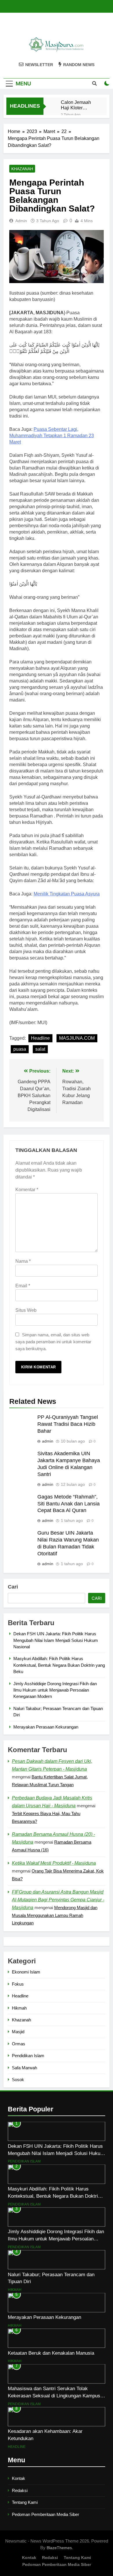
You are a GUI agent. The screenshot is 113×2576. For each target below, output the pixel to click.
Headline (40, 1038)
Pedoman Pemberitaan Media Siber (45, 2514)
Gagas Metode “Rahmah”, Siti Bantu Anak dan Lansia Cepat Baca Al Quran (69, 1504)
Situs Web (26, 1310)
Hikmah (19, 2008)
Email (23, 1286)
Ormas (19, 2044)
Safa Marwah (24, 2068)
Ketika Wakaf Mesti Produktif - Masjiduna (54, 1863)
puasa (20, 1049)
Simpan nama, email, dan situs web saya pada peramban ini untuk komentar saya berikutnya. (53, 1342)
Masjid (18, 2032)
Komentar (27, 1190)
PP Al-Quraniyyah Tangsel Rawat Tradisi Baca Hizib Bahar (68, 1424)
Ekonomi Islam (26, 1972)
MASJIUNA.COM (77, 1038)
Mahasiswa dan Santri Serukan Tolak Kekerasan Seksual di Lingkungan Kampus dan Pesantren (54, 2396)
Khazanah (22, 169)
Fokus (18, 1984)
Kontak (19, 2478)
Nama (23, 1261)
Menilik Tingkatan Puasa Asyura (67, 894)
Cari (13, 1587)
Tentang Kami (25, 2502)
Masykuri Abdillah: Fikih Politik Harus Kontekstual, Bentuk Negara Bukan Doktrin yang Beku (59, 1665)
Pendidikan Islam (28, 2056)
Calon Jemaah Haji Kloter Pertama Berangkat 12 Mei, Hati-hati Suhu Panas (76, 105)
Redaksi (20, 2490)
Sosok (18, 2080)
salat (40, 1049)
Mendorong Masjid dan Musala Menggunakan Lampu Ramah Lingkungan (55, 1915)
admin (21, 221)
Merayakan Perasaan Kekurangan (46, 1727)
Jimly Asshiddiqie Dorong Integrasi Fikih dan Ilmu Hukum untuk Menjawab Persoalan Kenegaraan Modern (55, 1690)
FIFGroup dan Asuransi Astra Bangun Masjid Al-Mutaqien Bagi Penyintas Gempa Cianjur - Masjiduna (58, 1900)
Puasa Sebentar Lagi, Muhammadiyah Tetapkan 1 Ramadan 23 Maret (52, 436)
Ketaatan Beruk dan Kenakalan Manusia (51, 2353)
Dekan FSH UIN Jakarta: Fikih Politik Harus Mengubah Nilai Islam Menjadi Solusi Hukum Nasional (56, 1640)
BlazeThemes (59, 2548)
